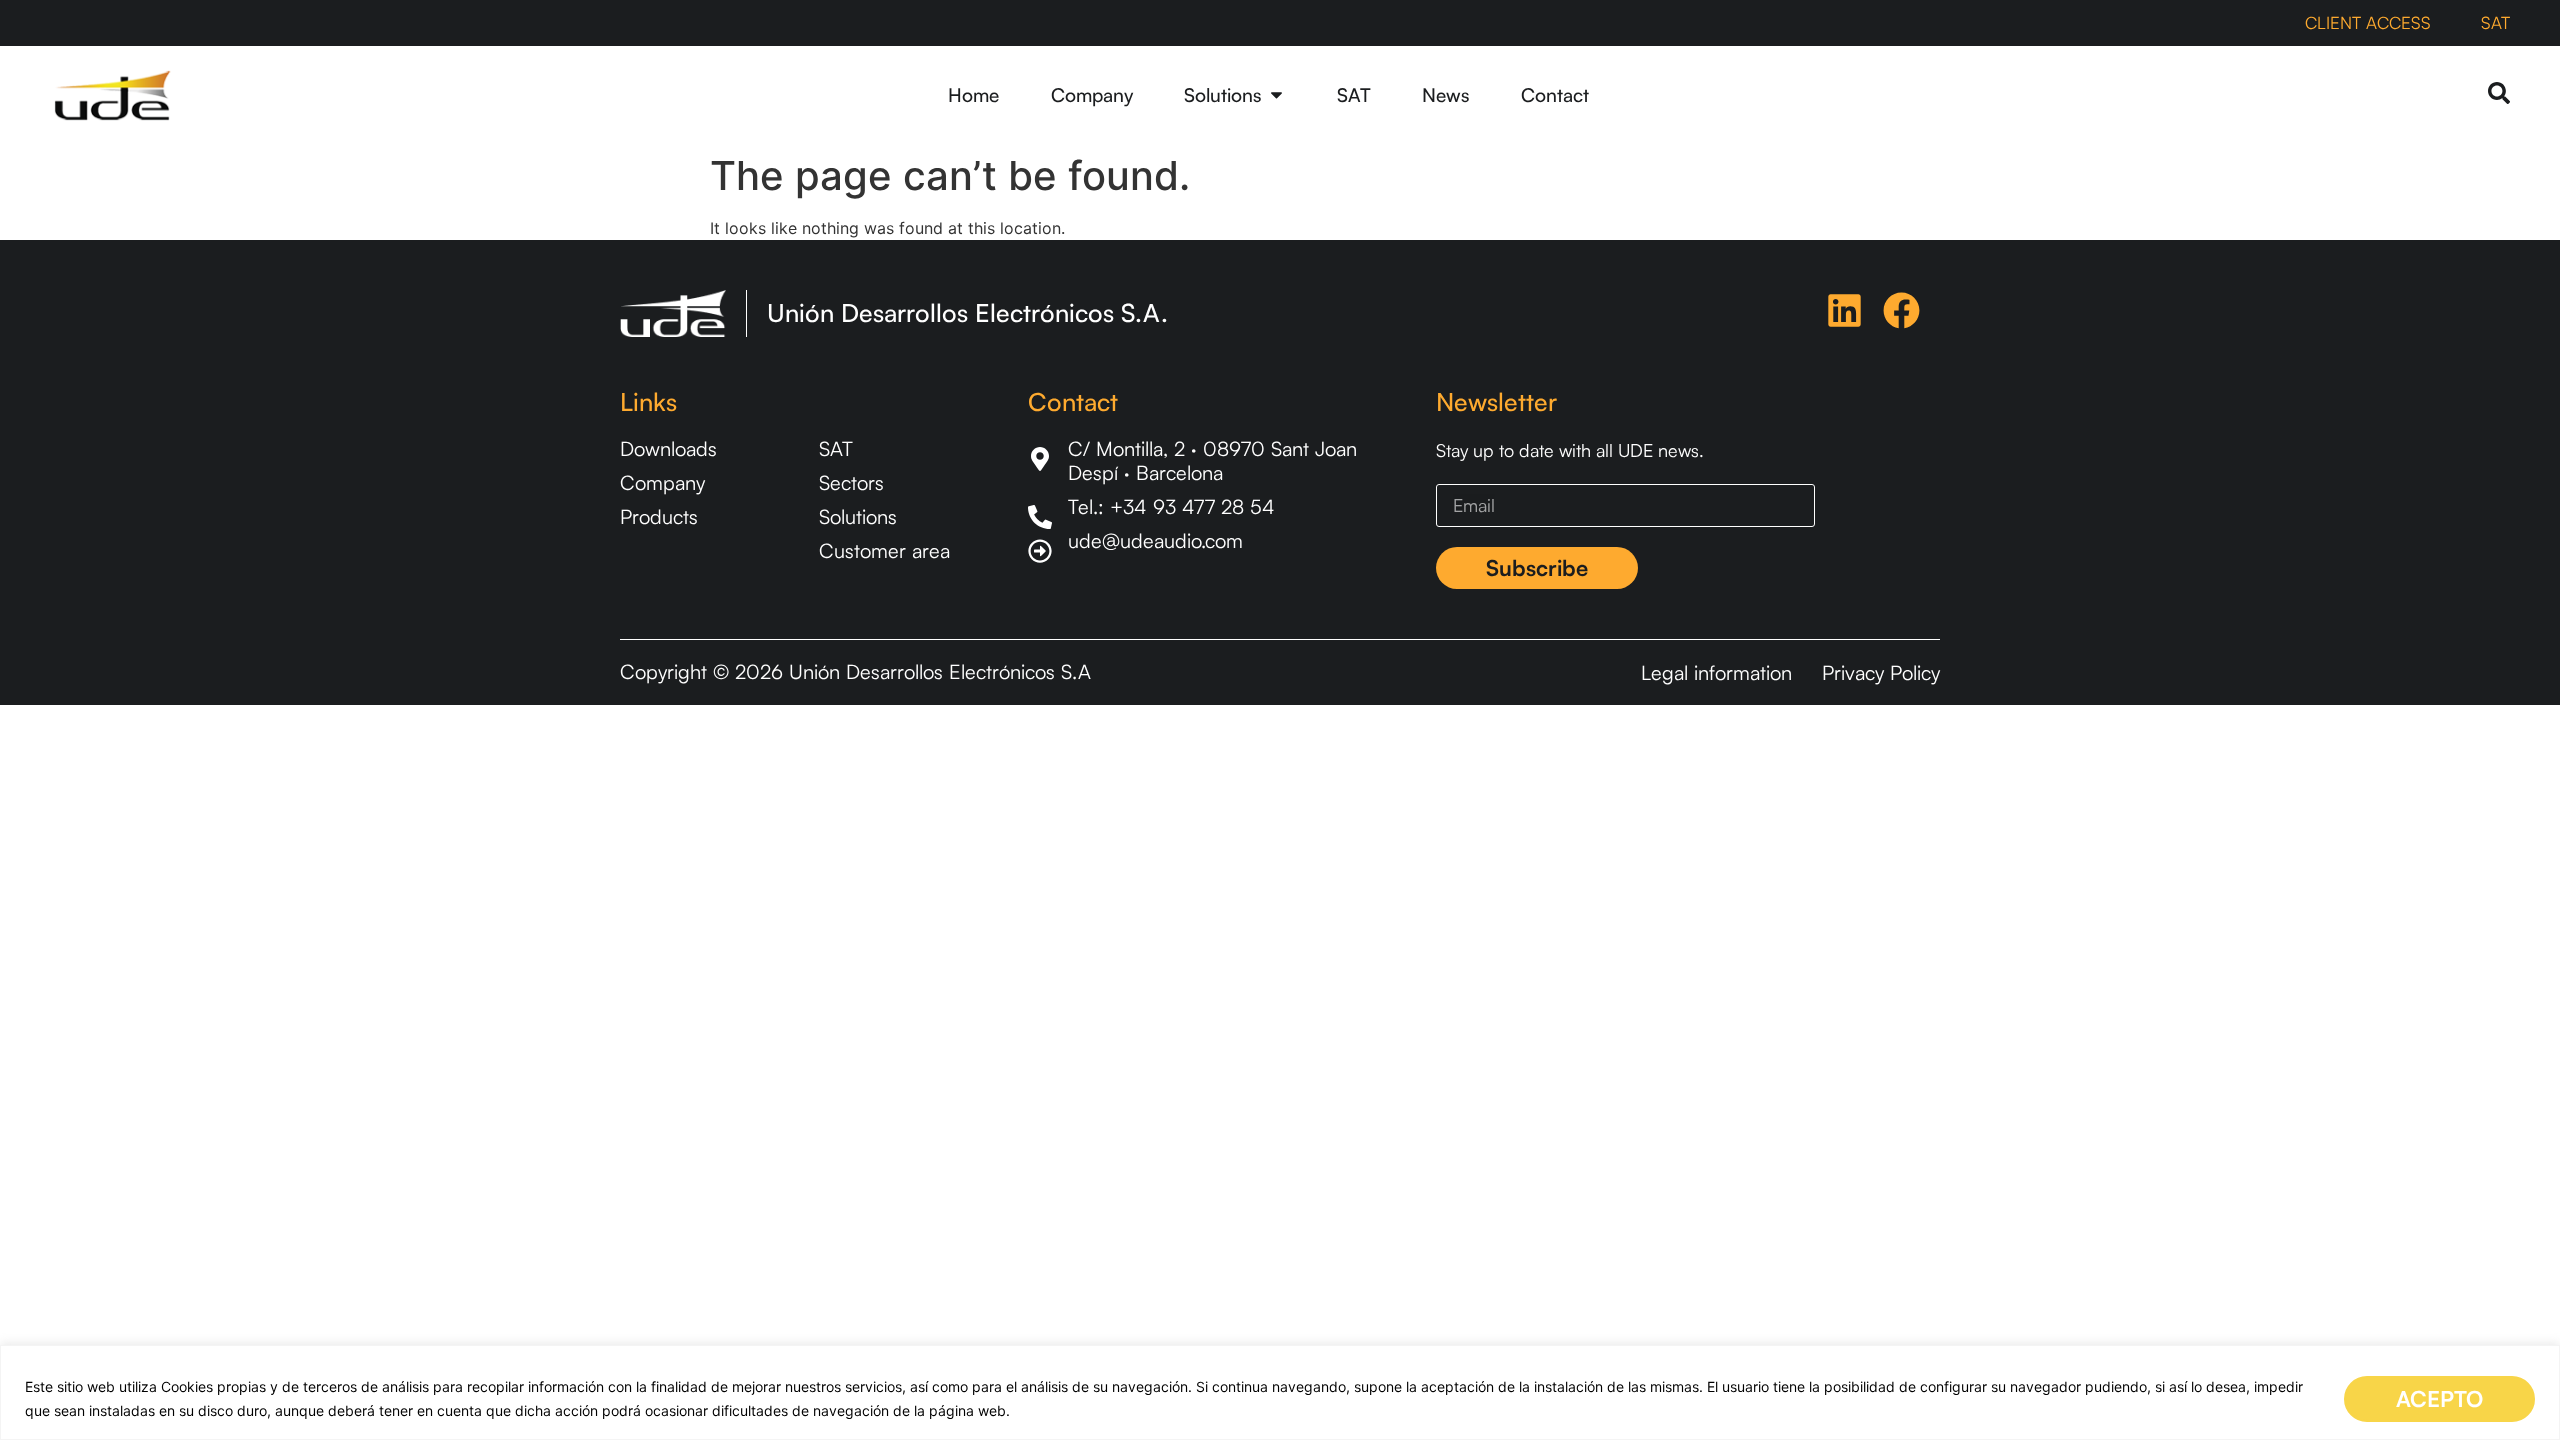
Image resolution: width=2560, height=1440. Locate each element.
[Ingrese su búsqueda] (2499, 94)
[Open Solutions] (1276, 95)
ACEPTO (2439, 1398)
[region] (1280, 1392)
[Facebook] (1901, 310)
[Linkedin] (1844, 310)
